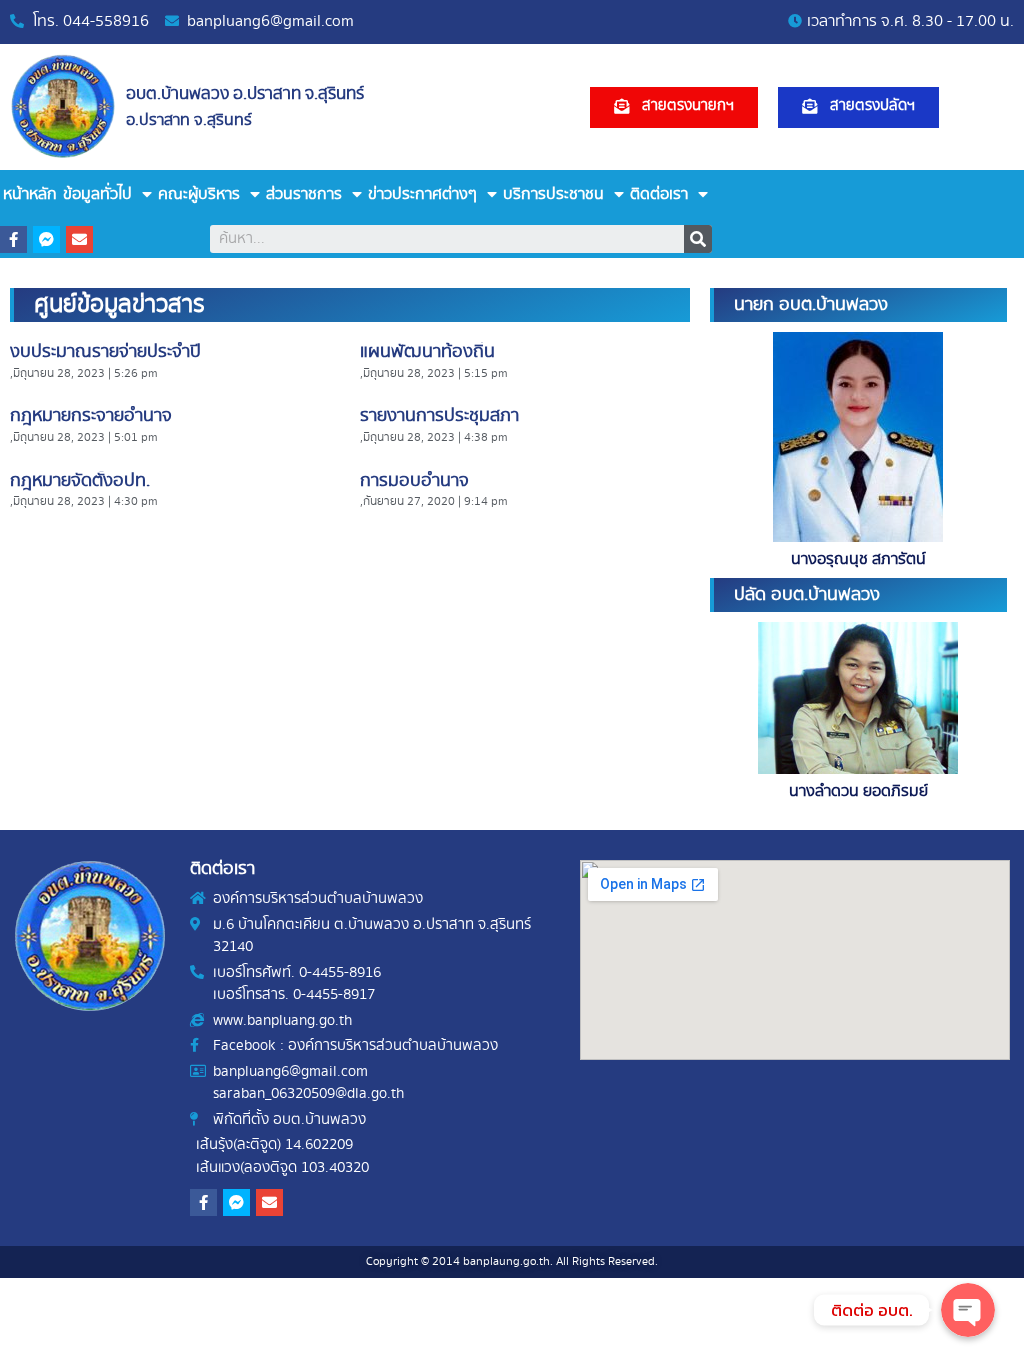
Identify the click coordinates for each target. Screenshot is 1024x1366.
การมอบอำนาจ (414, 481)
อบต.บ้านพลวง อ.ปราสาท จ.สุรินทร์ (245, 94)
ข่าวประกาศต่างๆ (422, 194)
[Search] (698, 239)
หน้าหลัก (30, 194)
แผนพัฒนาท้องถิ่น (427, 352)
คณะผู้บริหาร (199, 194)
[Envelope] (79, 239)
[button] (674, 107)
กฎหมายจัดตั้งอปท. (80, 481)
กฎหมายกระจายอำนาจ (91, 416)
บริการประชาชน (553, 194)
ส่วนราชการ (304, 194)
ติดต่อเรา (659, 194)
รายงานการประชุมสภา (439, 416)
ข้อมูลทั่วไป (97, 194)
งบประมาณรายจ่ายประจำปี (105, 352)
